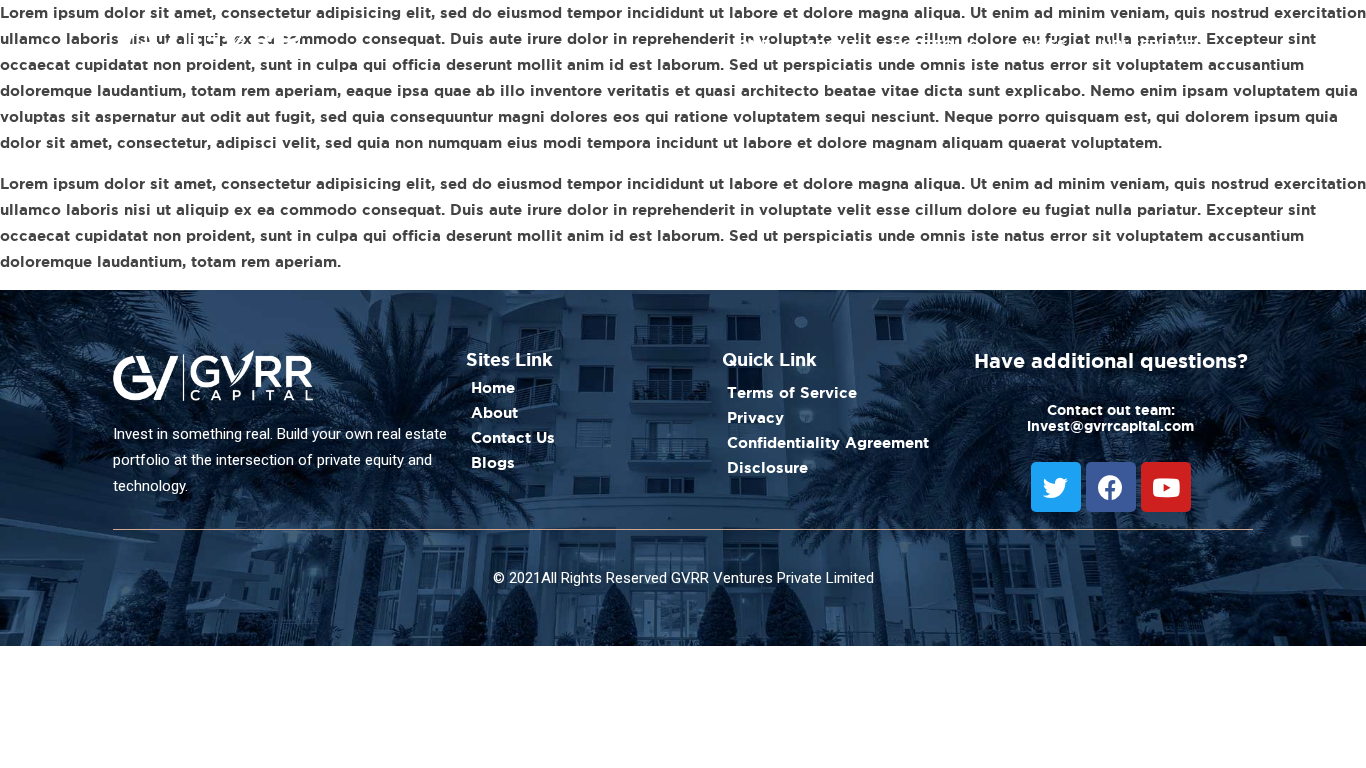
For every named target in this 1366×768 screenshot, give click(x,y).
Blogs (493, 462)
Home (493, 387)
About (494, 412)
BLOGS (1040, 45)
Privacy (755, 417)
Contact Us (513, 437)
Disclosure (767, 467)
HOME (748, 45)
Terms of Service (792, 392)
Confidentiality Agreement (828, 442)
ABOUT (831, 45)
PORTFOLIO (936, 45)
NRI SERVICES (1152, 45)
